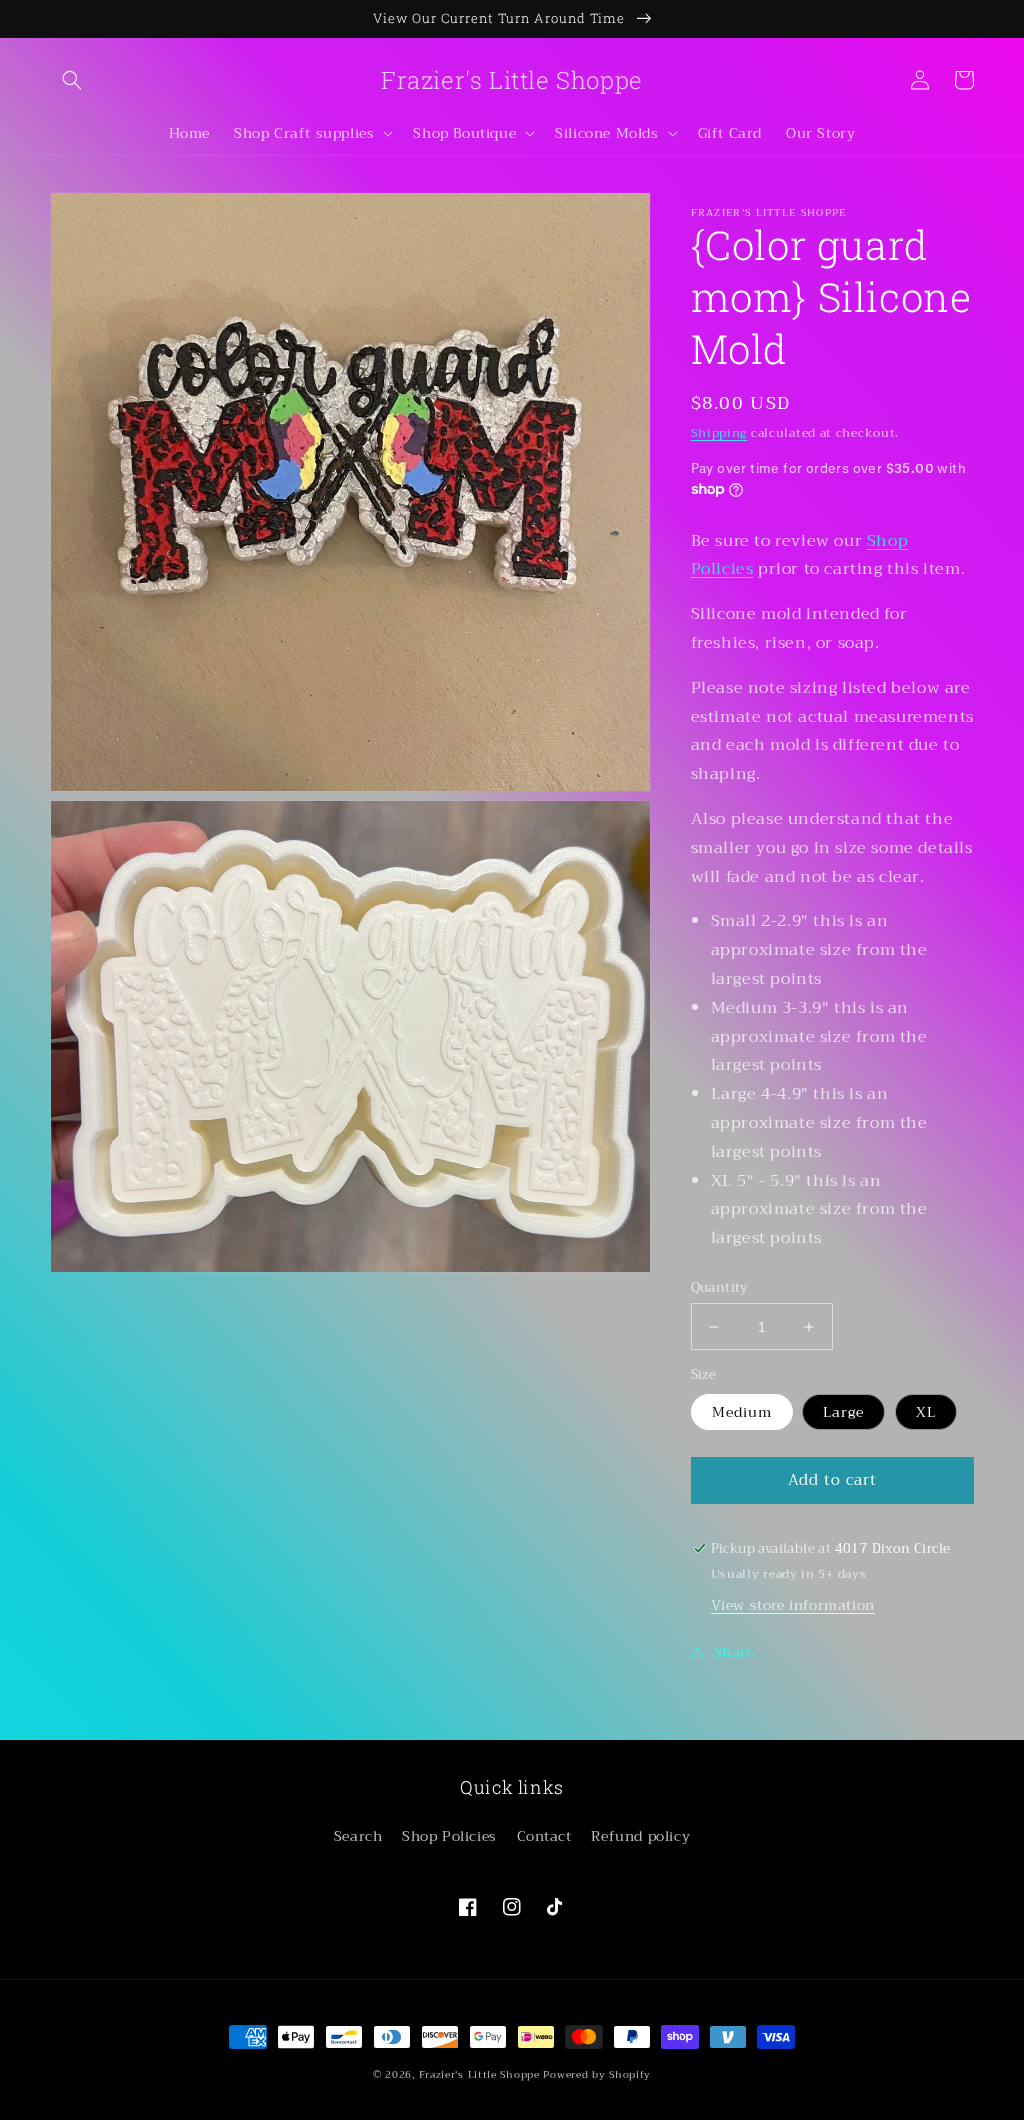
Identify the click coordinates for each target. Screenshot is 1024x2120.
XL (926, 1412)
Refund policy (640, 1836)
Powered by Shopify (597, 2074)
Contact (544, 1836)
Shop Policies (449, 1836)
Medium (742, 1412)
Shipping (719, 433)
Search (358, 1836)
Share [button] (734, 1652)
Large (843, 1412)
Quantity (719, 1288)
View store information (793, 1605)
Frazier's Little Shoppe (479, 2074)
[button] (72, 80)
